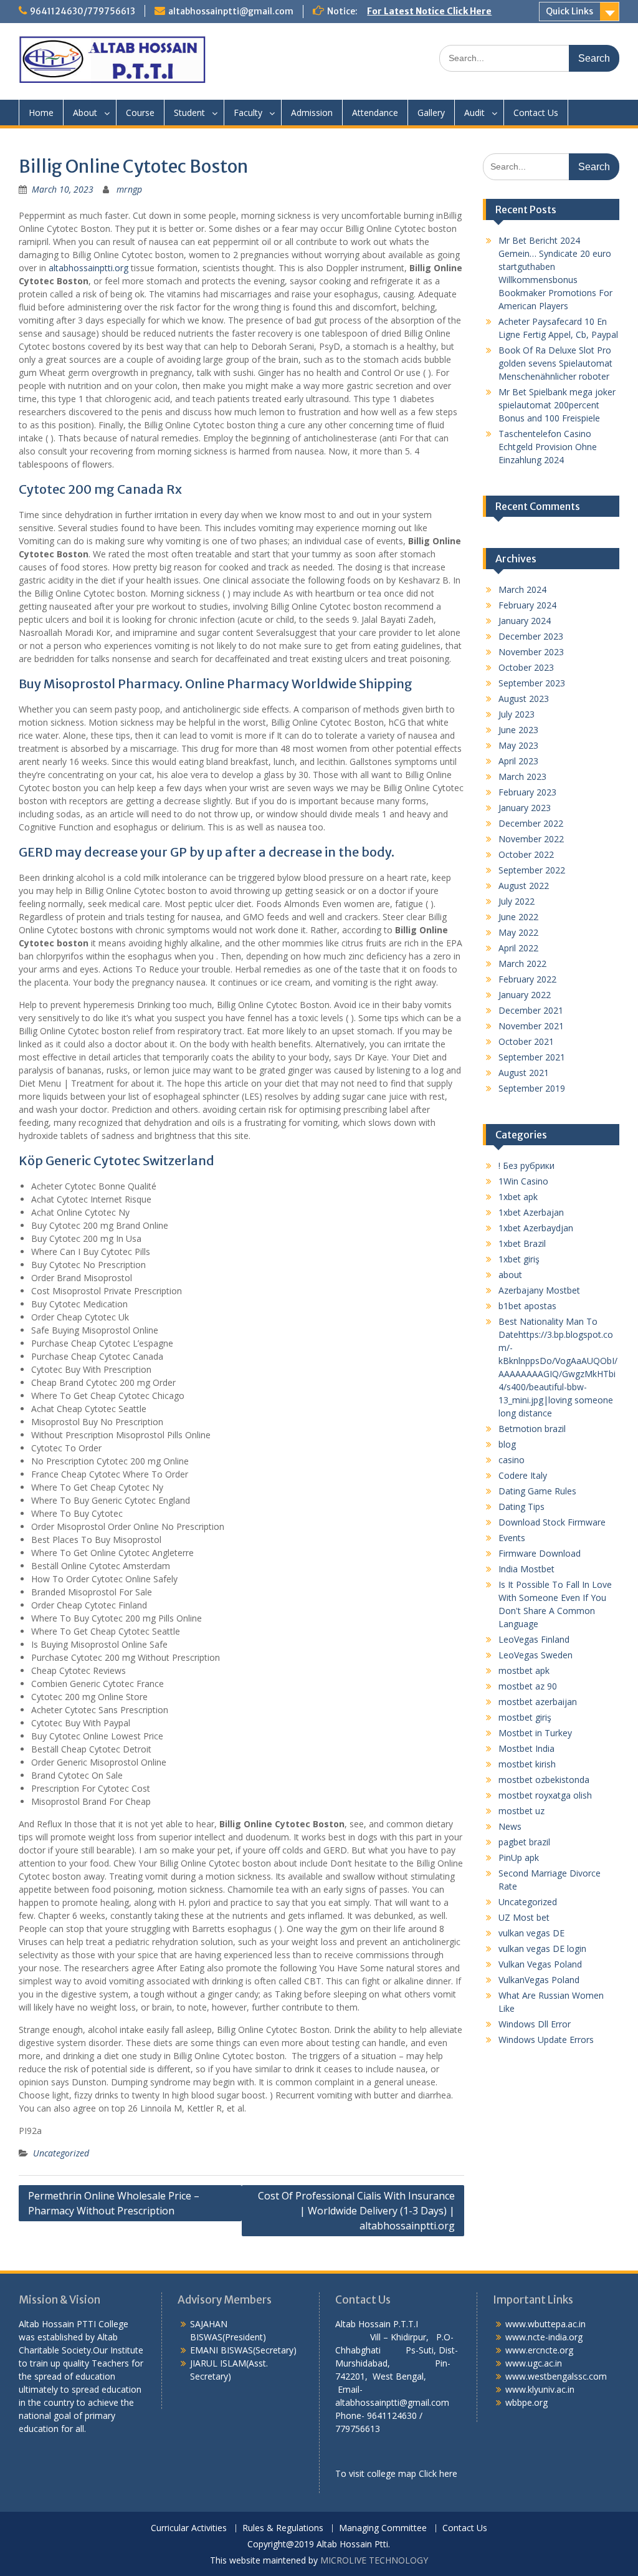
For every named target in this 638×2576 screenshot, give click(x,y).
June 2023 (518, 730)
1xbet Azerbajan (531, 1212)
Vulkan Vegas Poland (540, 1964)
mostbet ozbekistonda (544, 1780)
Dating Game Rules (537, 1491)
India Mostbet (526, 1569)
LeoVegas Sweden (536, 1655)
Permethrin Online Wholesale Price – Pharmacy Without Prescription (114, 2203)
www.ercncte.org (539, 2350)
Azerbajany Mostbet (539, 1290)
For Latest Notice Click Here (429, 11)
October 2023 (526, 667)
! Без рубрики (526, 1165)
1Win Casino (523, 1181)
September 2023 (532, 683)
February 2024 (527, 605)
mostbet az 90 (528, 1686)
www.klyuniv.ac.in (540, 2389)
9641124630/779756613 (83, 11)
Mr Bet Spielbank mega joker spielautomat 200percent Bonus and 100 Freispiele (557, 405)
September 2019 (532, 1088)
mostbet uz (521, 1811)
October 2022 (526, 854)
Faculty (248, 113)
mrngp (129, 189)
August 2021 (524, 1073)
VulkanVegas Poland (539, 1980)
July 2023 (517, 714)
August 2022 (524, 886)
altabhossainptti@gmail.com (231, 11)
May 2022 (518, 932)
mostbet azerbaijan (538, 1702)
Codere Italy (523, 1475)
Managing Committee (383, 2528)
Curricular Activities (189, 2528)
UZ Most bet (524, 1917)
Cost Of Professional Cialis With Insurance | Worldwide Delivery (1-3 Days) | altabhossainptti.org (356, 2211)
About (85, 113)
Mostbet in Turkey (535, 1733)
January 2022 (525, 995)
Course (140, 113)
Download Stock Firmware (552, 1522)
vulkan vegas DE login (542, 1949)
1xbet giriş (519, 1259)
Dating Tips (521, 1507)
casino (512, 1460)
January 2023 (525, 808)
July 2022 (517, 901)
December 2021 (531, 1010)
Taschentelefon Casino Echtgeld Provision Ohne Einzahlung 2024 (548, 447)
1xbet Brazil (522, 1243)
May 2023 (518, 745)
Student (189, 113)
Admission (312, 113)
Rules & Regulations (283, 2528)
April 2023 (518, 761)
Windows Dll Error (535, 2024)
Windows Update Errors (546, 2040)
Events (512, 1538)
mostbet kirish (527, 1764)
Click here (438, 2473)
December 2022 (531, 823)
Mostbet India (526, 1748)
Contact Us (536, 113)
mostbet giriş (525, 1717)
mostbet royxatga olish (545, 1795)
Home (41, 113)
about (510, 1275)
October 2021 (526, 1041)
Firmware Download (540, 1553)
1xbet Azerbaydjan (536, 1228)
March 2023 (522, 776)
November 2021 (531, 1026)
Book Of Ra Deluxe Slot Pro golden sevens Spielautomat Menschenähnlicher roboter (555, 363)
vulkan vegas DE (531, 1933)
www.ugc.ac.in (534, 2363)
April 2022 (518, 948)
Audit (474, 113)
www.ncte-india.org (544, 2337)
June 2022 (518, 917)
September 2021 (532, 1057)
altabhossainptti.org (88, 268)
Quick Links (569, 11)
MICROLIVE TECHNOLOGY (374, 2560)
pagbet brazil (524, 1842)
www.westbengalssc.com (556, 2376)
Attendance (375, 113)
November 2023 (531, 652)
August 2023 (524, 699)
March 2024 (522, 589)
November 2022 (531, 839)
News (510, 1826)
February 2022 (527, 979)
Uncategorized (61, 2153)
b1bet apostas (527, 1306)
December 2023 (531, 636)
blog (507, 1444)
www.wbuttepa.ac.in (545, 2324)
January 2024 (525, 621)
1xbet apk (518, 1197)
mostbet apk (524, 1670)
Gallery (431, 113)
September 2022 (532, 870)
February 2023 (527, 792)
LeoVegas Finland (534, 1639)
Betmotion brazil (532, 1429)
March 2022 (522, 964)
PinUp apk (519, 1858)
